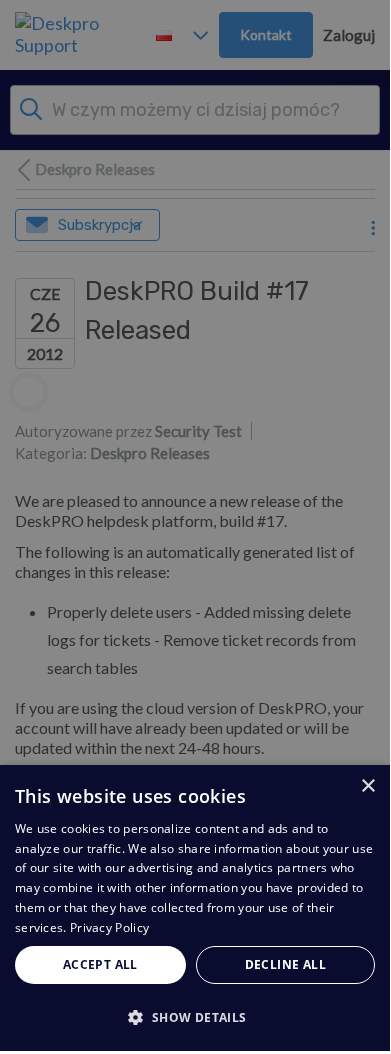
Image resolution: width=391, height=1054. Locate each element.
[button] (195, 1016)
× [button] (367, 786)
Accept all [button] (100, 964)
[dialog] (195, 908)
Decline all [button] (285, 964)
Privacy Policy (109, 927)
